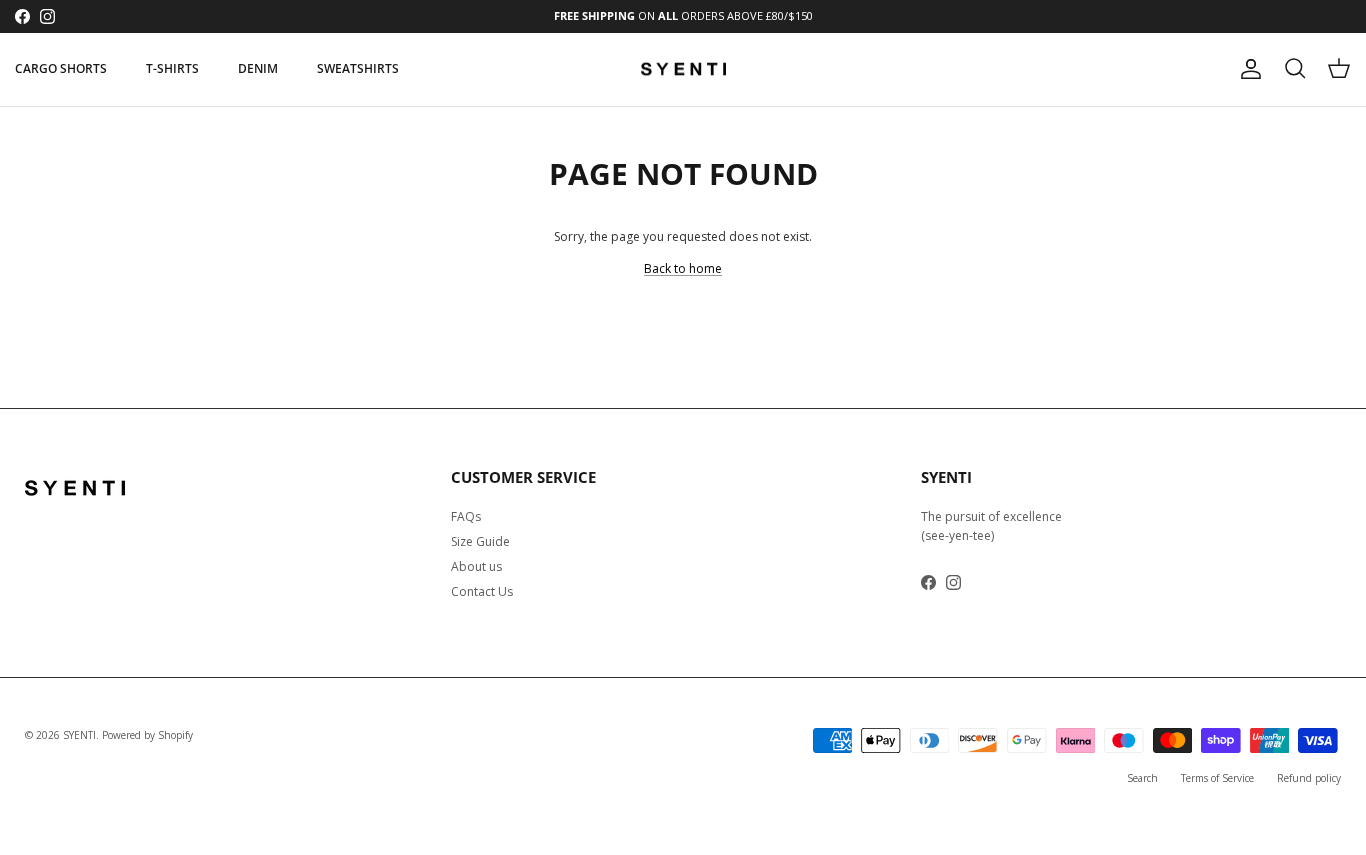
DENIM (258, 68)
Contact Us (482, 591)
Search (1142, 778)
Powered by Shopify (147, 735)
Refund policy (1309, 778)
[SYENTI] (683, 69)
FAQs (466, 516)
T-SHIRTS (172, 68)
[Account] (1247, 69)
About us (476, 566)
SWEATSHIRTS (358, 68)
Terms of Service (1217, 778)
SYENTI (79, 735)
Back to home (683, 268)
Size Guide (480, 541)
